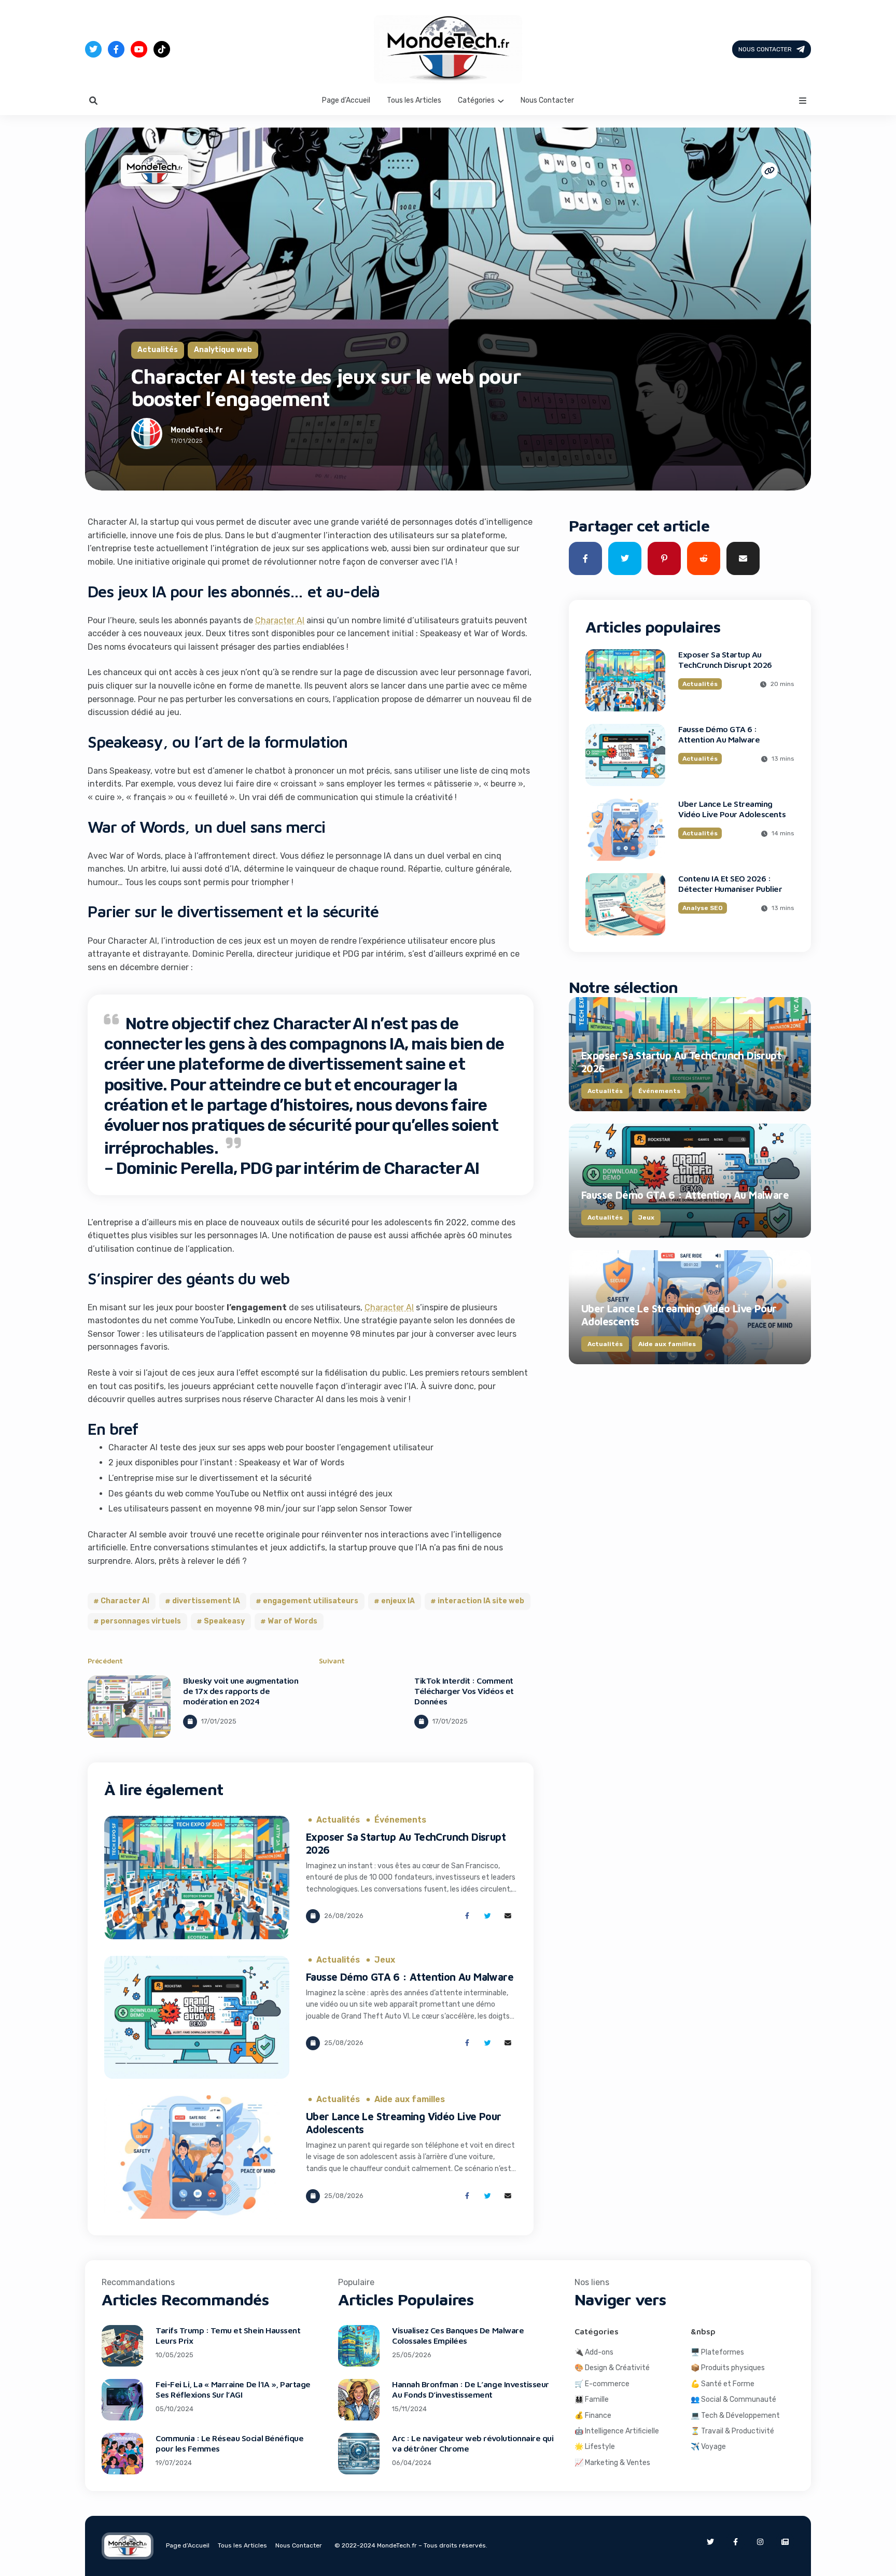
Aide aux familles (410, 2099)
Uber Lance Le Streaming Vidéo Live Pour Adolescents (732, 809)
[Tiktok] (162, 49)
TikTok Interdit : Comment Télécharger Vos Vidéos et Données (464, 1691)
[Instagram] (760, 2542)
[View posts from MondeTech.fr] (147, 436)
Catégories (476, 100)
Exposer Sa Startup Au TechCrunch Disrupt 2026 (725, 660)
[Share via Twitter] (488, 1916)
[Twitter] (93, 49)
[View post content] (129, 1706)
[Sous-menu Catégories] (501, 101)
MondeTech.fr (197, 430)
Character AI (280, 620)
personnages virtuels (141, 1621)
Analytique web (223, 350)
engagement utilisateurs (311, 1601)
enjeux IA (398, 1601)
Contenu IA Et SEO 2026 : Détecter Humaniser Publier (730, 884)
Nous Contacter (765, 49)
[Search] (93, 101)
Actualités (158, 350)
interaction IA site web (481, 1601)
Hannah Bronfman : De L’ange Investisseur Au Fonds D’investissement (471, 2389)
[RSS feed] (785, 2542)
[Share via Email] (508, 1916)
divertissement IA (206, 1601)
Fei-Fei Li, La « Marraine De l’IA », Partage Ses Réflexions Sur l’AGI (233, 2389)
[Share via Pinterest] (664, 558)
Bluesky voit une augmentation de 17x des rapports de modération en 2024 (241, 1691)
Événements (400, 1820)
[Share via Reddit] (704, 558)
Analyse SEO (703, 908)
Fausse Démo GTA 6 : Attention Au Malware (410, 1977)
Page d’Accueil (346, 100)
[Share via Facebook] (467, 1916)
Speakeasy (224, 1621)
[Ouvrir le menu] (803, 101)
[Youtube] (139, 49)
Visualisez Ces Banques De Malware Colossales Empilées (458, 2335)
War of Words (292, 1621)
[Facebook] (116, 49)
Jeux (385, 1960)
